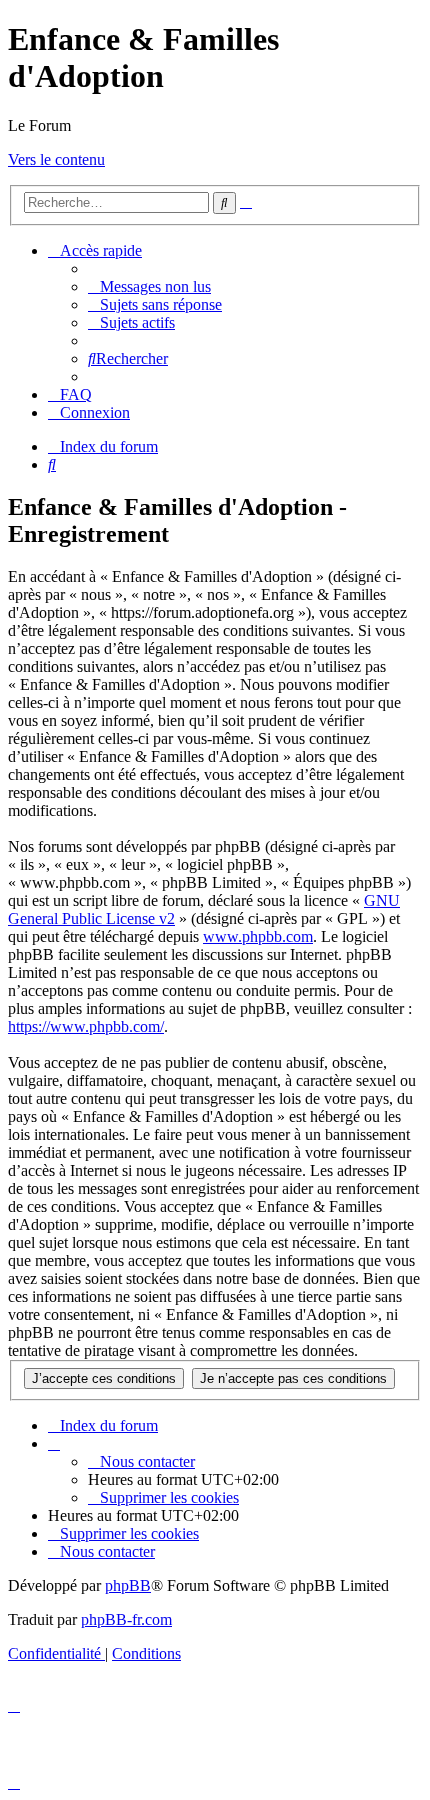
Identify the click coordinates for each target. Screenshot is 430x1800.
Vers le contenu (56, 159)
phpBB (128, 1585)
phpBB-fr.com (126, 1619)
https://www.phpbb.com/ (86, 1026)
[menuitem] (149, 286)
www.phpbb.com (258, 936)
